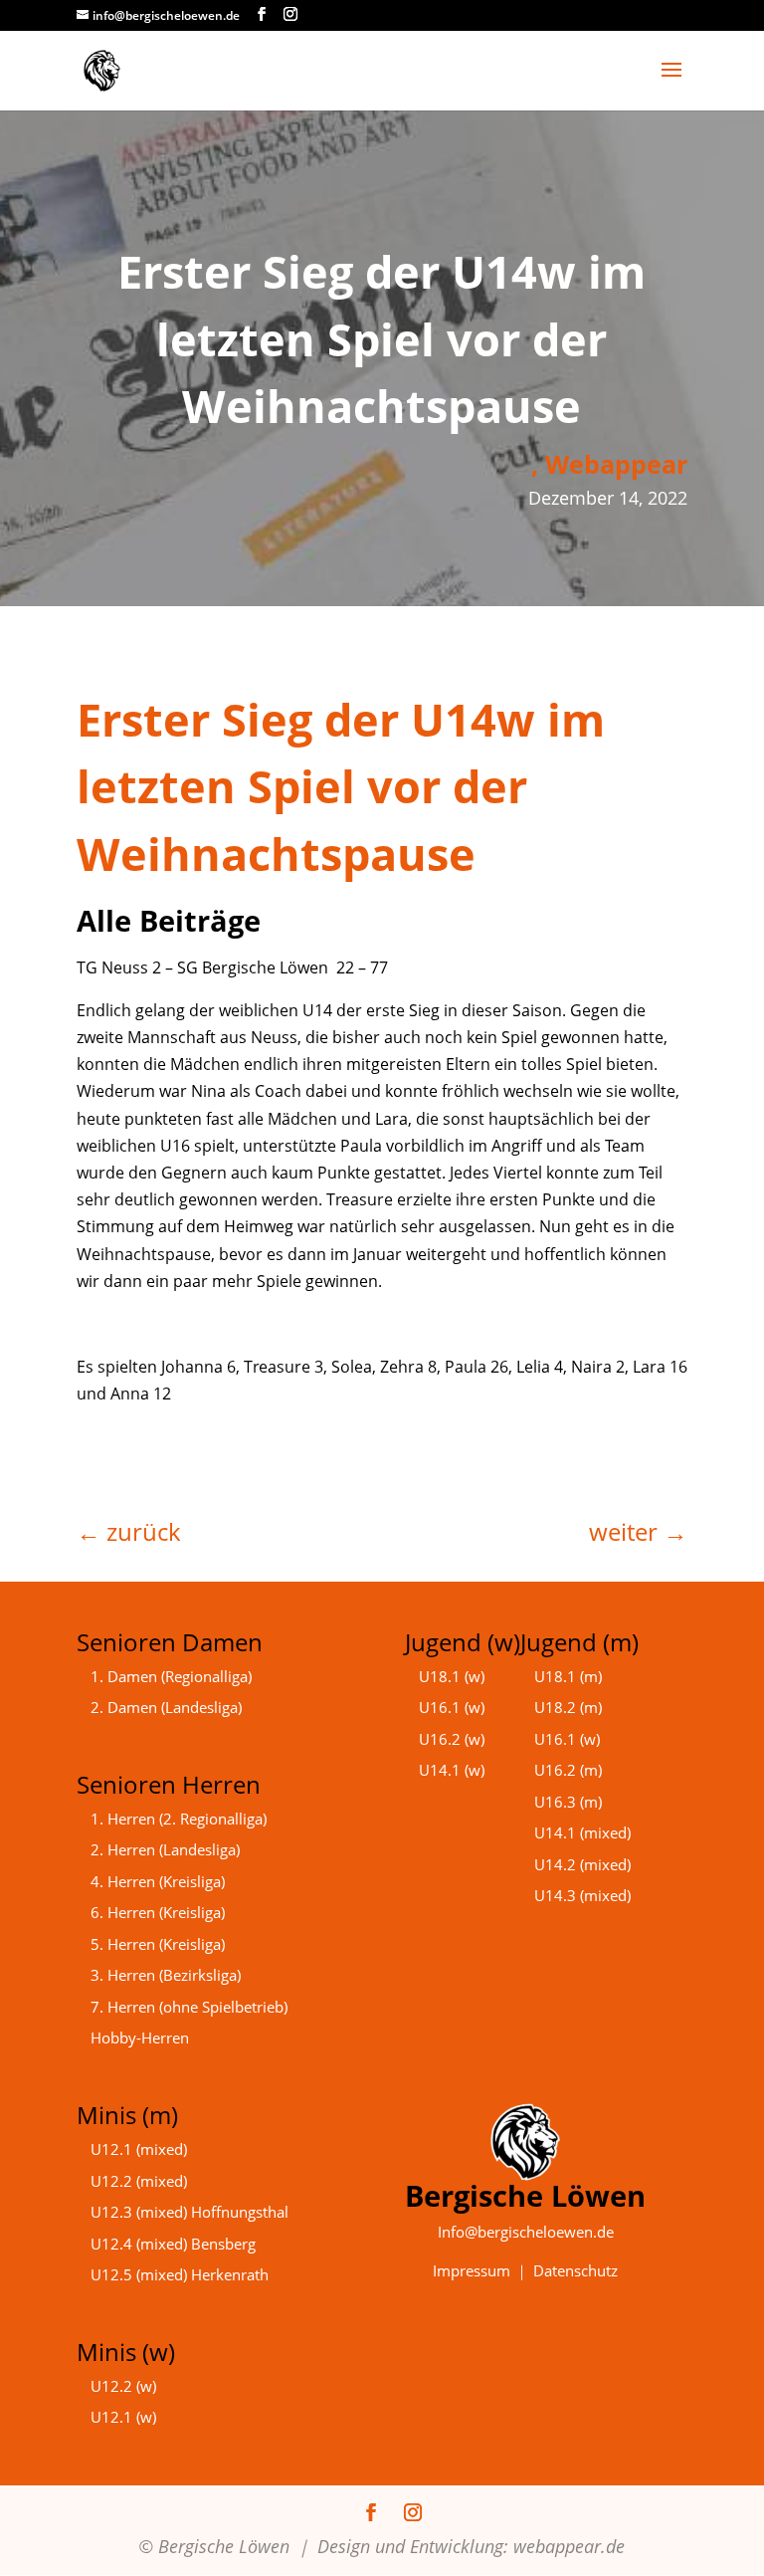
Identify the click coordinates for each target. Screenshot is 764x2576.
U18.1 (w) (452, 1676)
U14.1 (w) (452, 1770)
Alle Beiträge (169, 920)
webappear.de (569, 2546)
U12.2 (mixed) (139, 2181)
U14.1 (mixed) (582, 1832)
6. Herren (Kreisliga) (158, 1912)
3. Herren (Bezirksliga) (166, 1975)
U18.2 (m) (568, 1707)
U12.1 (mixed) (139, 2149)
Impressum (472, 2270)
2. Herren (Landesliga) (165, 1849)
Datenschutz (575, 2270)
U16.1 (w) (452, 1707)
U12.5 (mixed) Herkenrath (180, 2274)
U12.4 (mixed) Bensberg (173, 2244)
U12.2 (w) (123, 2386)
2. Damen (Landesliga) (166, 1707)
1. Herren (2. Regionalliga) (179, 1819)
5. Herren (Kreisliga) (158, 1944)
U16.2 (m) (568, 1770)
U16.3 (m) (568, 1802)
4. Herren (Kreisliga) (158, 1881)
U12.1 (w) (123, 2417)
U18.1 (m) (568, 1676)
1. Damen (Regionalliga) (171, 1676)
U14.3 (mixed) (582, 1895)
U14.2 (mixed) (582, 1864)
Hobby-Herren (140, 2038)
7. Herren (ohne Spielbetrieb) (189, 2007)
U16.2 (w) (452, 1739)
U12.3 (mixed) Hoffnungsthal (190, 2212)
